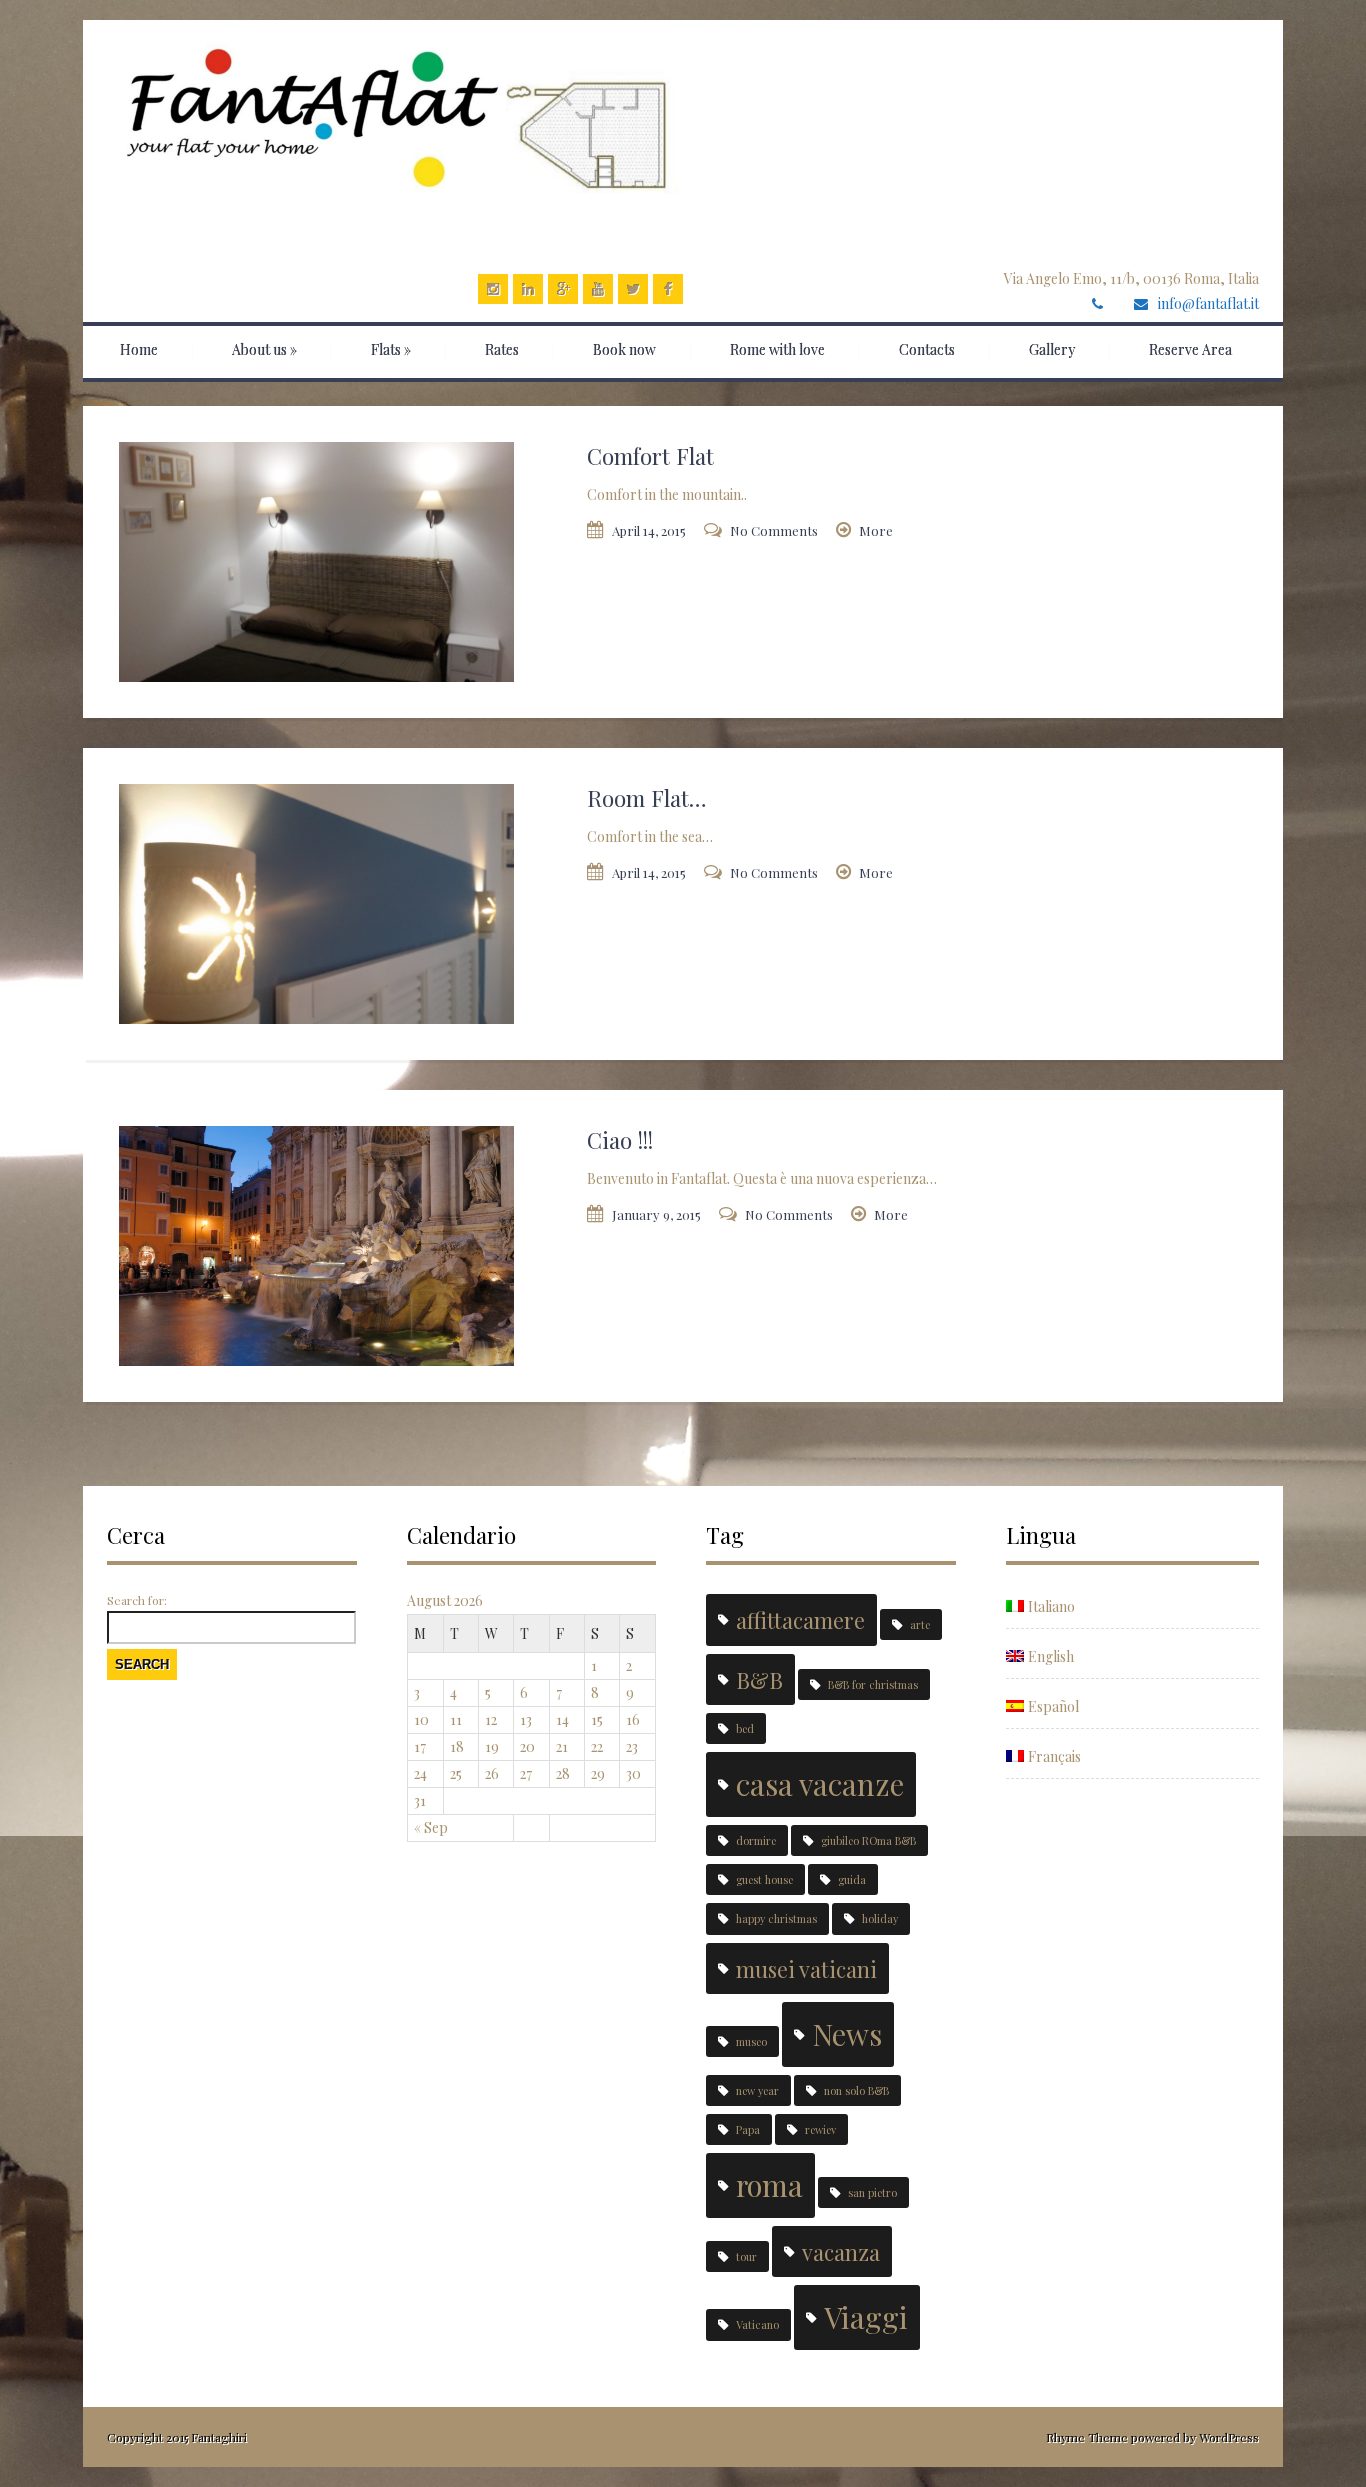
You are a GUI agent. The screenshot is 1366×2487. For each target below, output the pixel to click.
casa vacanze (820, 1783)
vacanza (841, 2251)
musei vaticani (806, 1968)
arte (920, 1624)
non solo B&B (856, 2090)
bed (745, 1728)
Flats (391, 349)
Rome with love (777, 349)
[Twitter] (633, 289)
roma (769, 2184)
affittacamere (800, 1619)
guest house (764, 1879)
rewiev (820, 2129)
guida (852, 1879)
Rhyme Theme (1087, 2437)
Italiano (1051, 1606)
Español (1053, 1706)
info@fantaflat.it (1208, 303)
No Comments (774, 530)
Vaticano (757, 2324)
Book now (624, 349)
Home (139, 349)
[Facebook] (668, 289)
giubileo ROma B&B (868, 1840)
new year (757, 2090)
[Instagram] (493, 289)
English (1051, 1656)
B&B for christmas (873, 1684)
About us (264, 349)
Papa (748, 2129)
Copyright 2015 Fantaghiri (177, 2437)
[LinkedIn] (528, 289)
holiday (880, 1918)
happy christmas (776, 1918)
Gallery (1052, 349)
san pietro (872, 2192)
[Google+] (563, 289)
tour (746, 2256)
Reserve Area (1190, 349)
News (847, 2033)
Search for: (137, 1600)
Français (1054, 1756)
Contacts (927, 349)
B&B (759, 1679)
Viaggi (866, 2316)
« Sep (431, 1827)
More (876, 530)
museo (751, 2041)
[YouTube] (598, 289)
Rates (502, 349)
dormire (756, 1840)
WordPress (1227, 2437)
